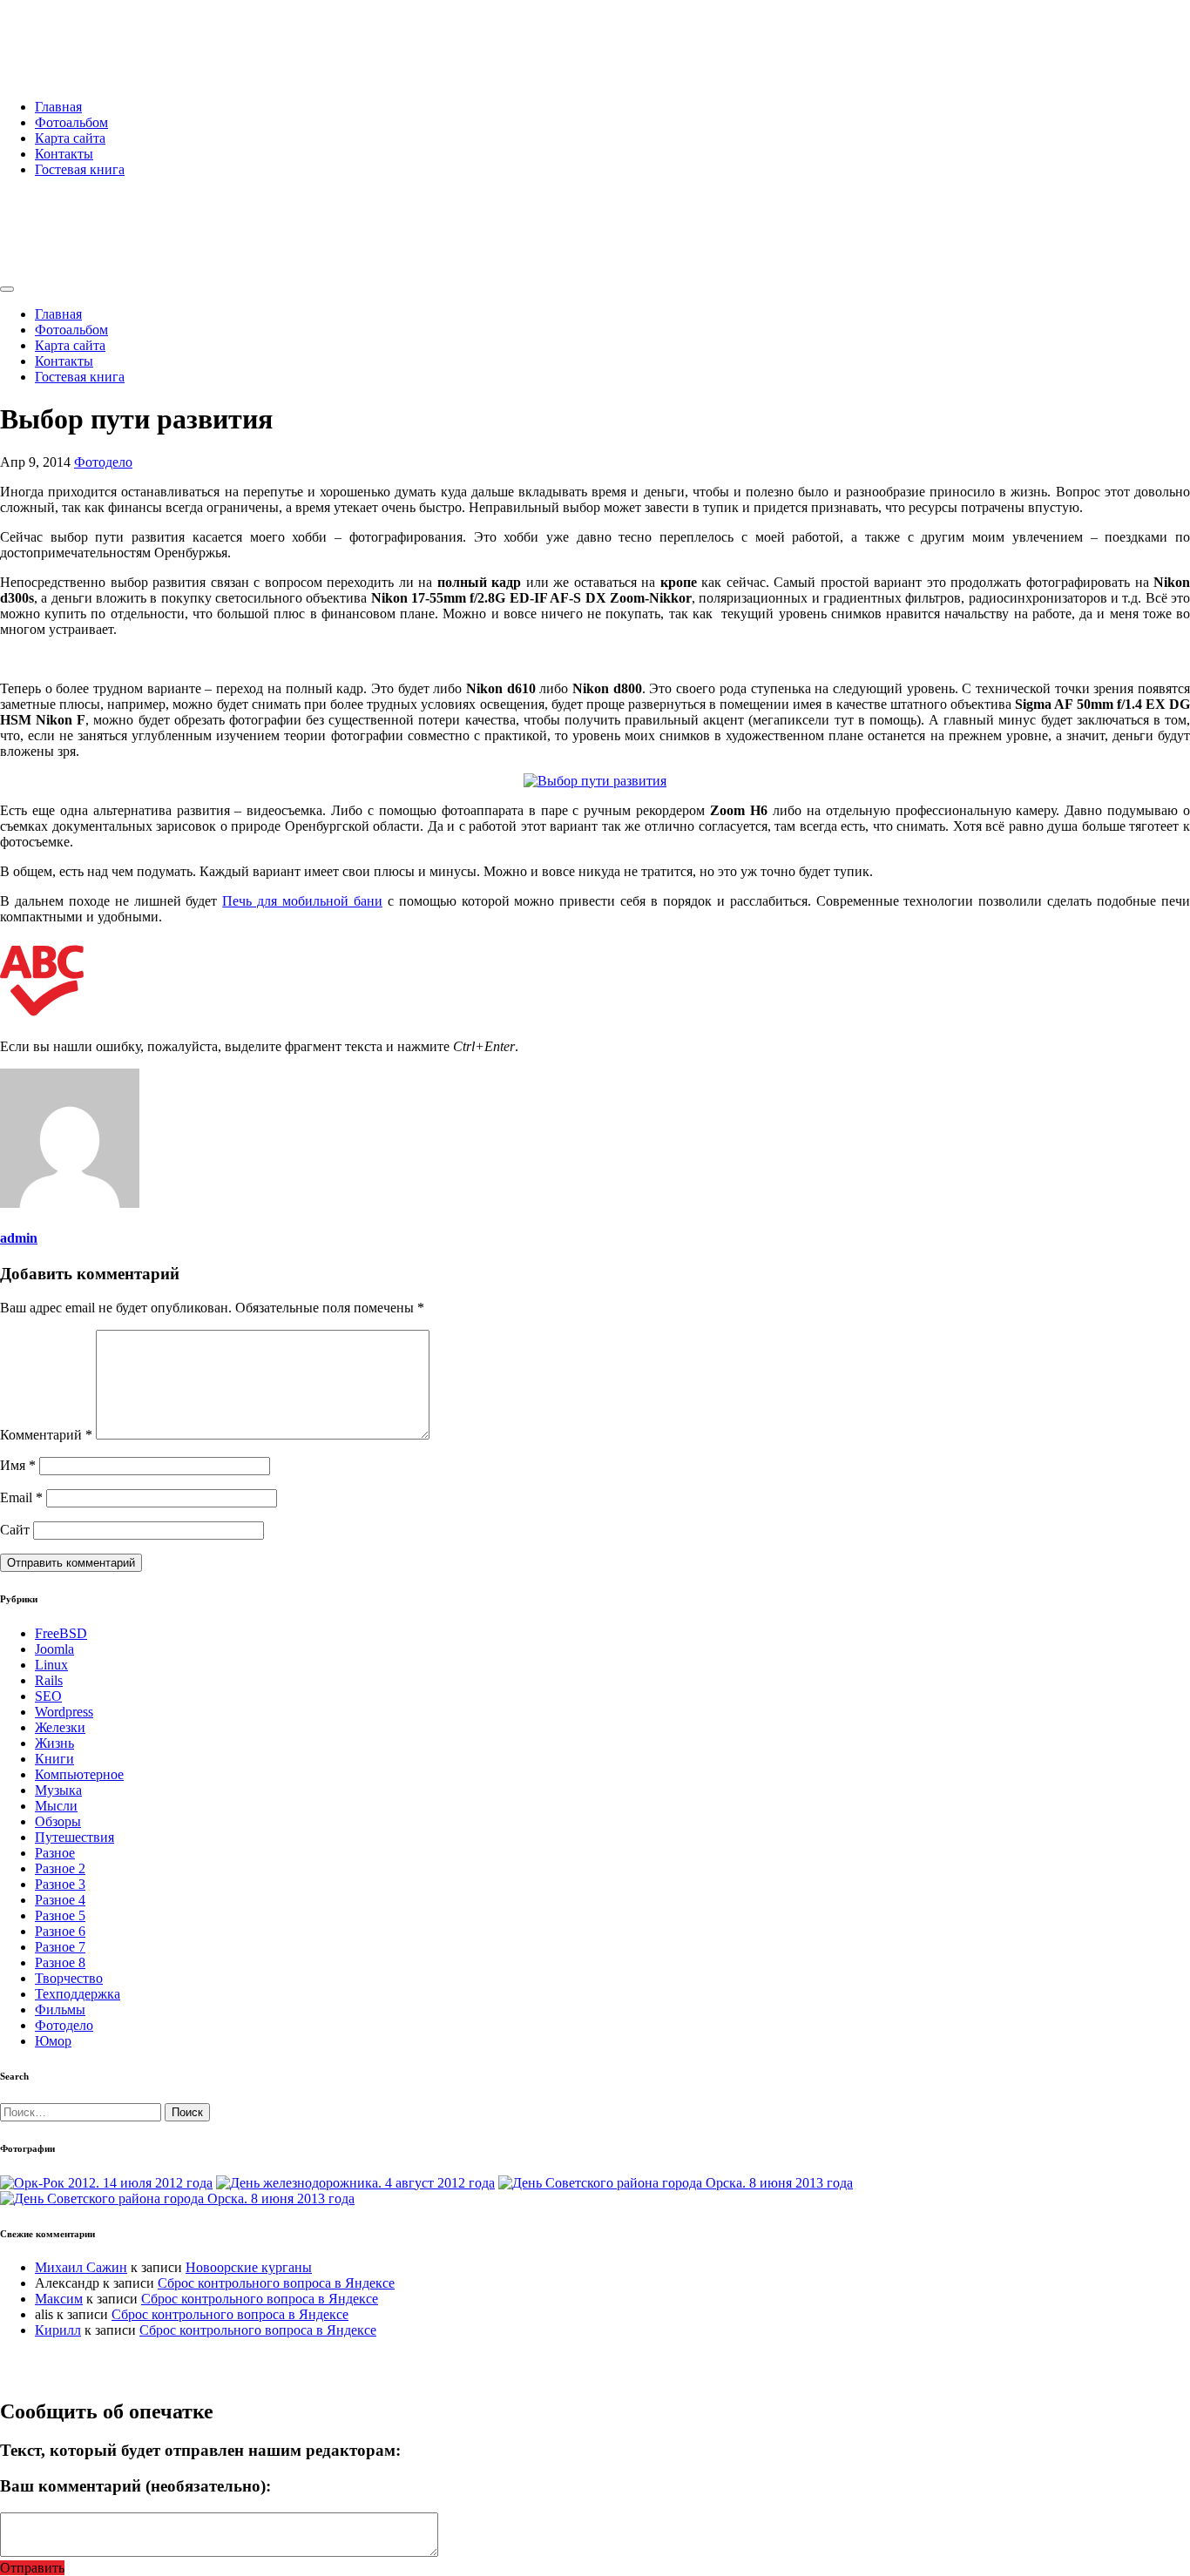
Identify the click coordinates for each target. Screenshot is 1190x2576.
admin (19, 1238)
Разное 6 (60, 1931)
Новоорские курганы (249, 2267)
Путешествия (74, 1837)
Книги (54, 1759)
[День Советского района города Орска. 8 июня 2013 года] (676, 2183)
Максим (59, 2299)
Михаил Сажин (81, 2267)
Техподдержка (78, 1994)
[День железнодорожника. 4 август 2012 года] (355, 2183)
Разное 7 (60, 1947)
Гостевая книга (80, 169)
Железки (60, 1727)
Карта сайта (70, 138)
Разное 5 (60, 1915)
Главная (58, 107)
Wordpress (64, 1712)
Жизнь (54, 1743)
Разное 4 (60, 1900)
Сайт (15, 1530)
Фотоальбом (71, 122)
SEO (48, 1696)
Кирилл (58, 2330)
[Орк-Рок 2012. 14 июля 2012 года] (106, 2183)
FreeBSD (61, 1633)
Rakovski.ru (73, 34)
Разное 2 (60, 1868)
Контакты (64, 154)
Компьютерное (79, 1774)
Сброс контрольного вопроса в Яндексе (276, 2283)
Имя (18, 1465)
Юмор (53, 2041)
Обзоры (58, 1821)
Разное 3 (60, 1884)
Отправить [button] (32, 2568)
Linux (51, 1665)
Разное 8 (60, 1962)
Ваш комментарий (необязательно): (135, 2486)
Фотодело (103, 462)
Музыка (58, 1790)
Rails (49, 1680)
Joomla (54, 1649)
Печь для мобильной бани (302, 901)
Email (21, 1497)
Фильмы (60, 2010)
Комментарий (46, 1435)
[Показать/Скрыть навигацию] (7, 289)
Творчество (69, 1978)
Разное (55, 1853)
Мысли (56, 1806)
